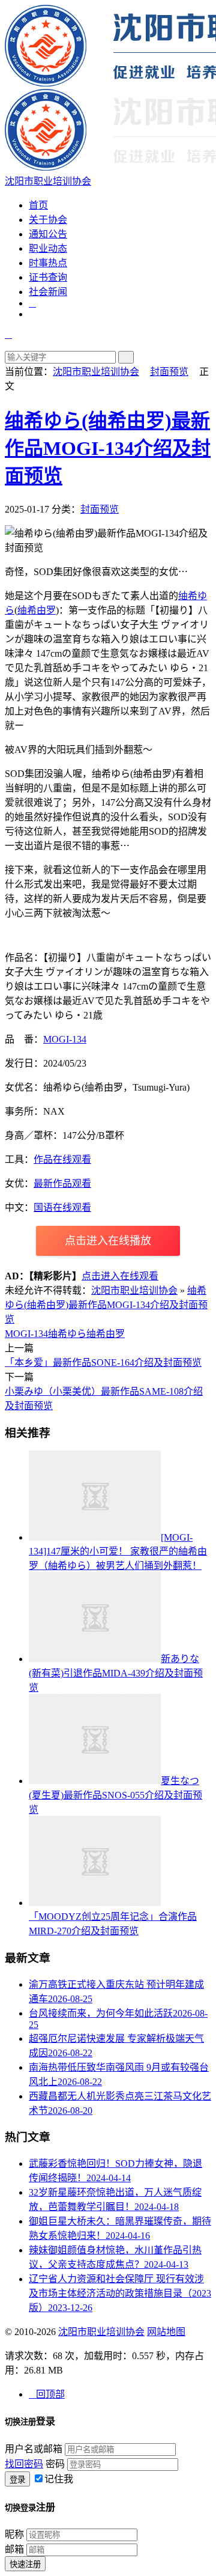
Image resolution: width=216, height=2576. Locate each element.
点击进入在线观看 (120, 1276)
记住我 (59, 2479)
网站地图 (166, 2332)
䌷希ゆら (67, 1334)
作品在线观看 (62, 1159)
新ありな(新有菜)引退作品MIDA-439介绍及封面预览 (116, 1673)
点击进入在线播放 (108, 1241)
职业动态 (48, 248)
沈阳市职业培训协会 (96, 372)
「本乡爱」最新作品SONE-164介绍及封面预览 (103, 1363)
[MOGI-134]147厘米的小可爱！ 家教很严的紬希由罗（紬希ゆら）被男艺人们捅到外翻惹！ (118, 1551)
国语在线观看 (62, 1207)
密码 (55, 2464)
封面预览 (169, 372)
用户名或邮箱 (34, 2449)
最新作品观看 (62, 1183)
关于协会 (48, 220)
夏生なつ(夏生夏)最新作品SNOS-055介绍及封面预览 (115, 1795)
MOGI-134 (65, 1039)
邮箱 (14, 2549)
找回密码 (24, 2464)
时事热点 (48, 263)
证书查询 (48, 277)
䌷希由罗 (37, 610)
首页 (38, 205)
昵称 (14, 2534)
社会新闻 (48, 292)
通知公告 (48, 234)
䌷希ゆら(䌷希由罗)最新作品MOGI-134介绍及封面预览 (108, 448)
